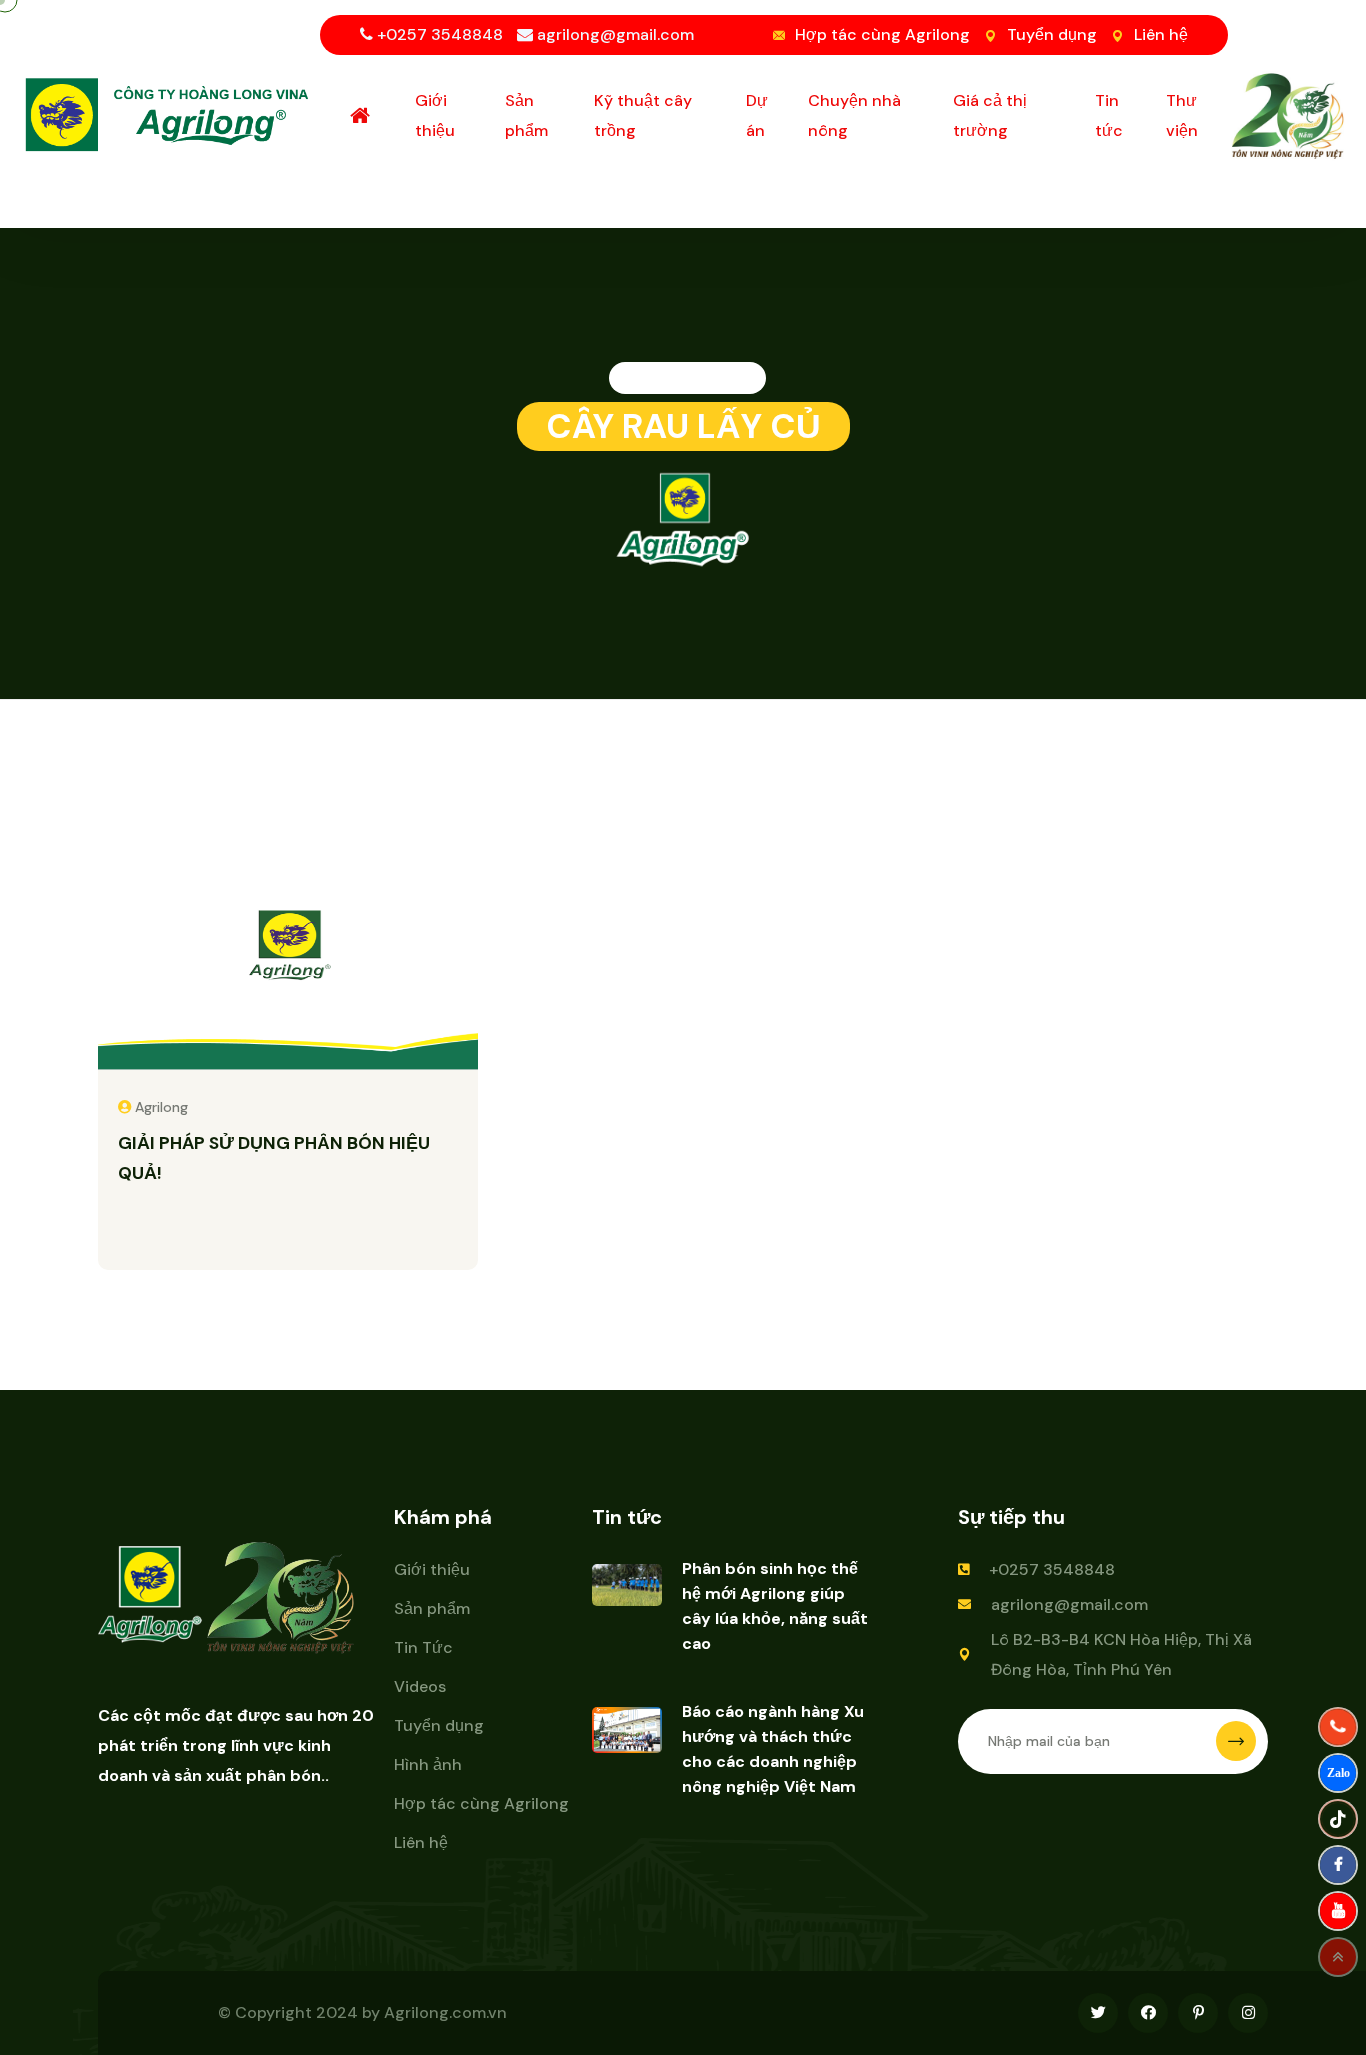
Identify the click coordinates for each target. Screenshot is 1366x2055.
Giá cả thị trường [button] (990, 115)
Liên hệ (1161, 35)
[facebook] (1338, 1865)
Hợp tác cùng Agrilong (882, 35)
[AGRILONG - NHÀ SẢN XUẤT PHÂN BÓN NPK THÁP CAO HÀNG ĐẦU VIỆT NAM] (170, 112)
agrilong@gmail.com (1069, 1604)
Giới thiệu (432, 1569)
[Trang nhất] (362, 116)
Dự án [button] (757, 115)
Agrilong (161, 1107)
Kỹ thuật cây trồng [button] (643, 115)
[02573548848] (1338, 1727)
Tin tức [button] (1109, 115)
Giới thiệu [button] (435, 115)
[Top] (1338, 1957)
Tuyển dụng (1052, 35)
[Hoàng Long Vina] (1338, 1773)
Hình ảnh (428, 1764)
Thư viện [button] (1182, 115)
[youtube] (1338, 1911)
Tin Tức (423, 1647)
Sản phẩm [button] (526, 115)
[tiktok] (1338, 1819)
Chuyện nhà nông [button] (854, 115)
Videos (420, 1686)
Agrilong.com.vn (445, 2012)
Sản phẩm (432, 1608)
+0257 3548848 (1052, 1569)
